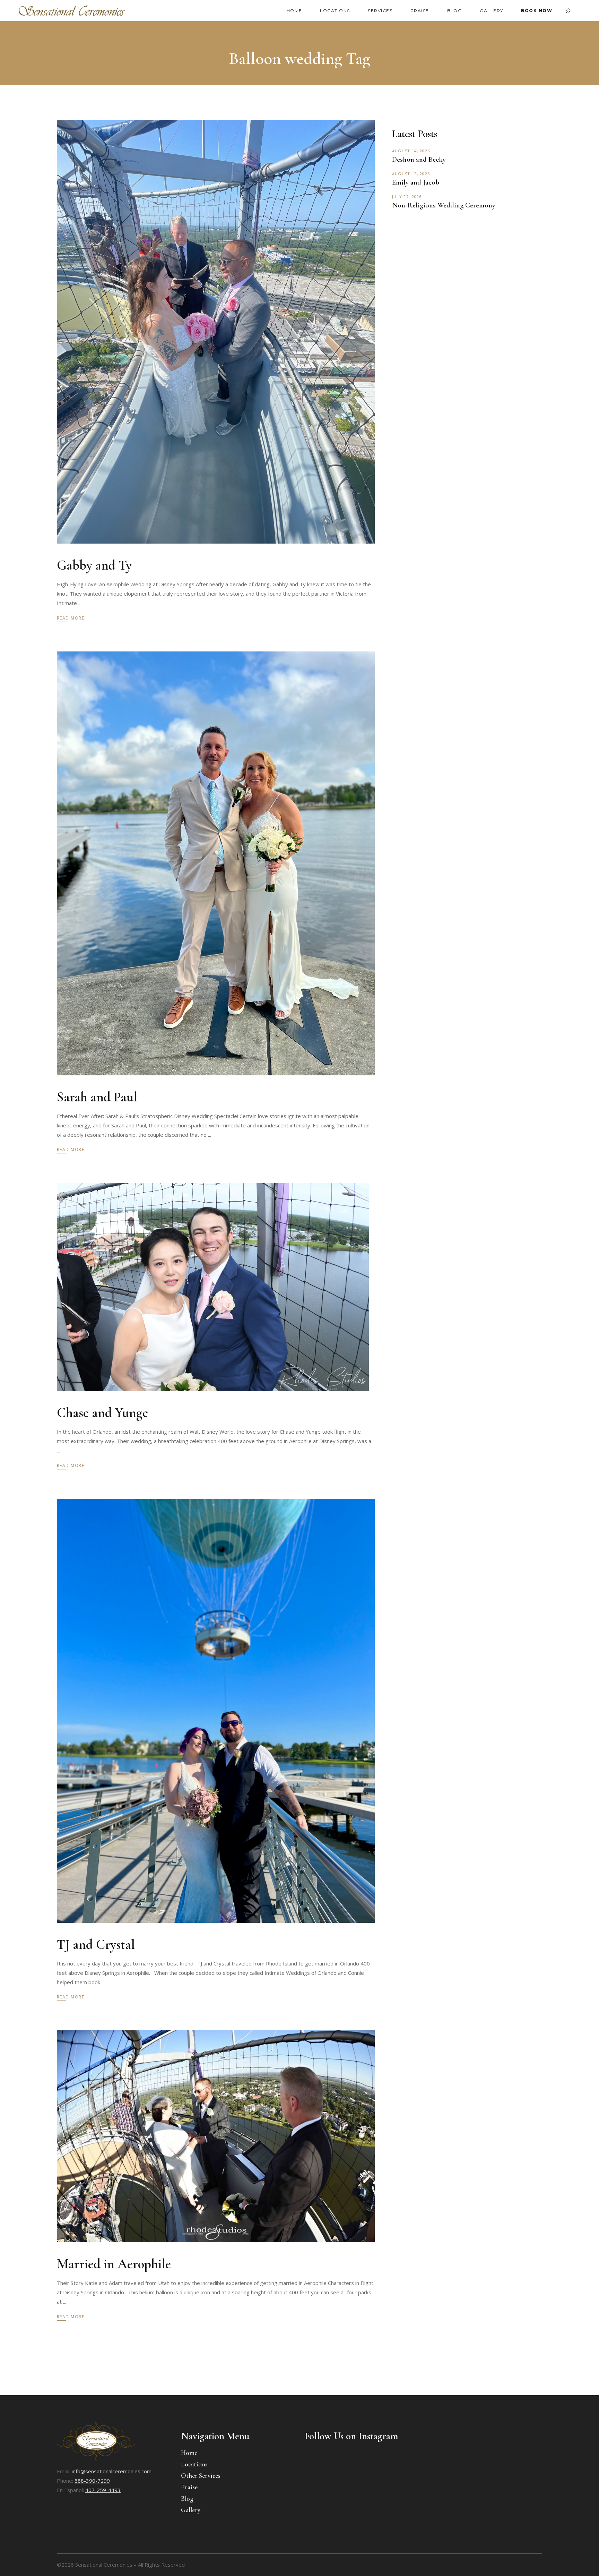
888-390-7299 (92, 2481)
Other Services (201, 2476)
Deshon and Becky (419, 159)
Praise (189, 2487)
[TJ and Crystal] (216, 1711)
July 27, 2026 (407, 197)
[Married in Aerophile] (216, 2136)
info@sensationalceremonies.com (112, 2471)
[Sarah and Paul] (216, 863)
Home (189, 2453)
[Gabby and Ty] (216, 332)
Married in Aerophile (114, 2264)
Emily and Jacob (416, 182)
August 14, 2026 (411, 151)
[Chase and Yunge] (213, 1287)
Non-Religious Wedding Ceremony (444, 205)
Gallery (191, 2510)
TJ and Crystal (96, 1944)
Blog (187, 2498)
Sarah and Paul (97, 1097)
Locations (194, 2464)
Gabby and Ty (94, 565)
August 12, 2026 (411, 174)
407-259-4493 (103, 2490)
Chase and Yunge (102, 1413)
